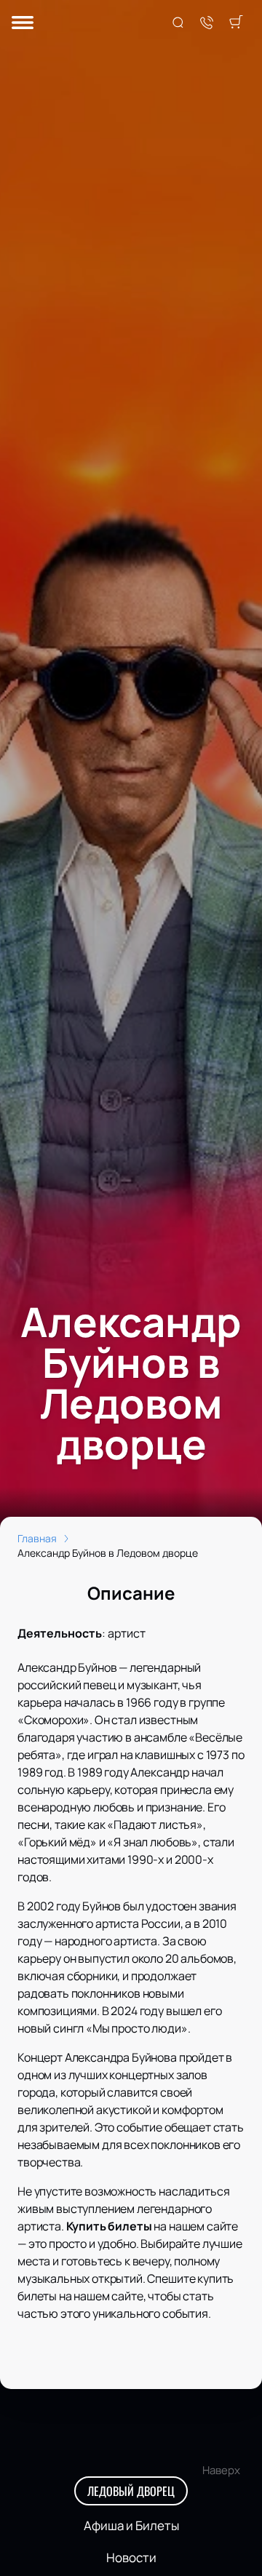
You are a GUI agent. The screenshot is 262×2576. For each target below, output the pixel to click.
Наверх (221, 2470)
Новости (131, 2557)
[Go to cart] (236, 23)
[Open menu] (23, 24)
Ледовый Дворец (131, 2491)
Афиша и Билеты (131, 2525)
